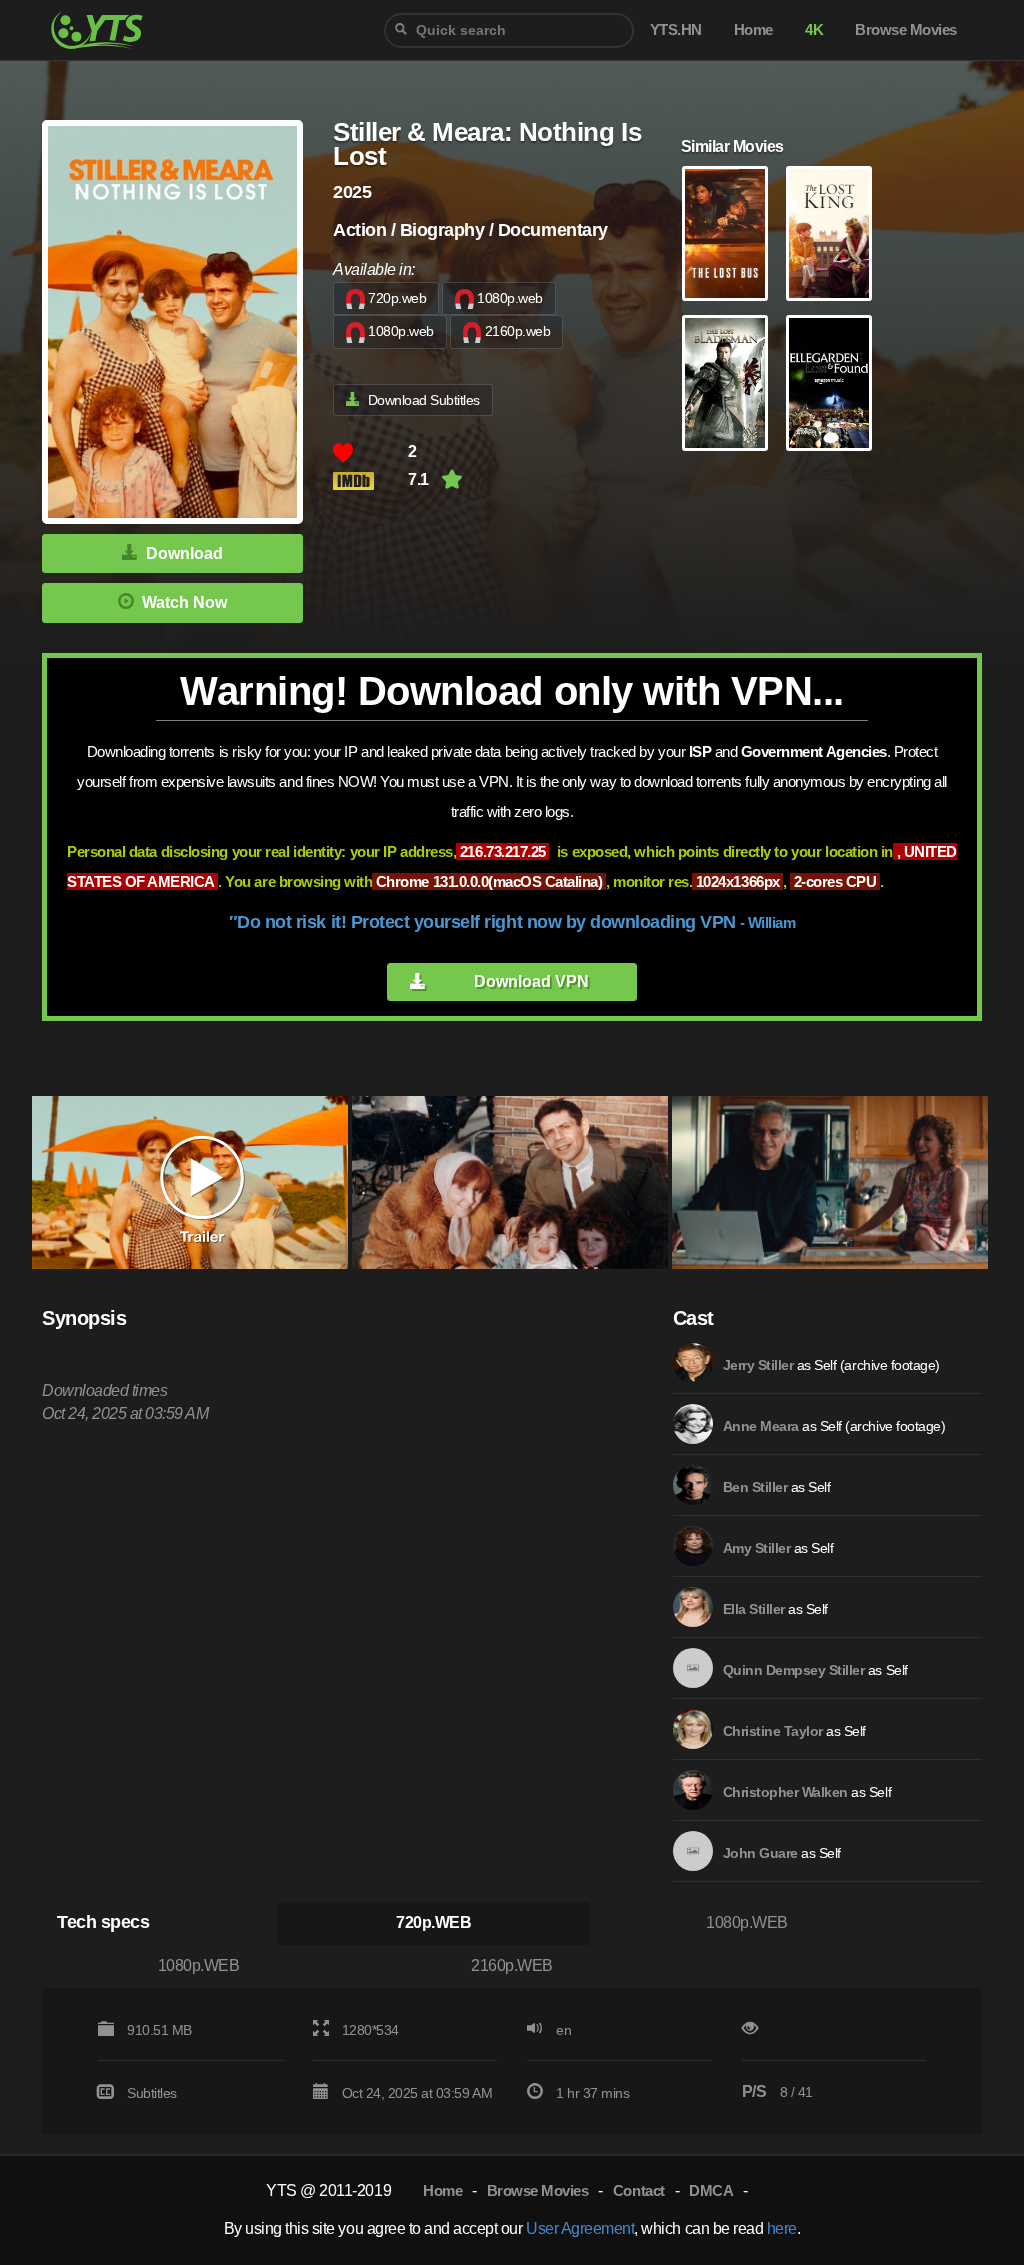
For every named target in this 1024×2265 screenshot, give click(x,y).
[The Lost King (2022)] (829, 234)
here (782, 2228)
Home (442, 2190)
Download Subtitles (424, 400)
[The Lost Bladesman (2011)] (725, 383)
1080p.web (510, 298)
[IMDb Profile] (693, 1363)
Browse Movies (538, 2190)
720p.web (397, 298)
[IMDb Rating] (370, 480)
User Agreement (580, 2228)
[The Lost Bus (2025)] (725, 234)
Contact (639, 2190)
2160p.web (518, 331)
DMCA (711, 2190)
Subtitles (152, 2093)
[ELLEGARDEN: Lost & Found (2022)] (829, 383)
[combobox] (509, 30)
